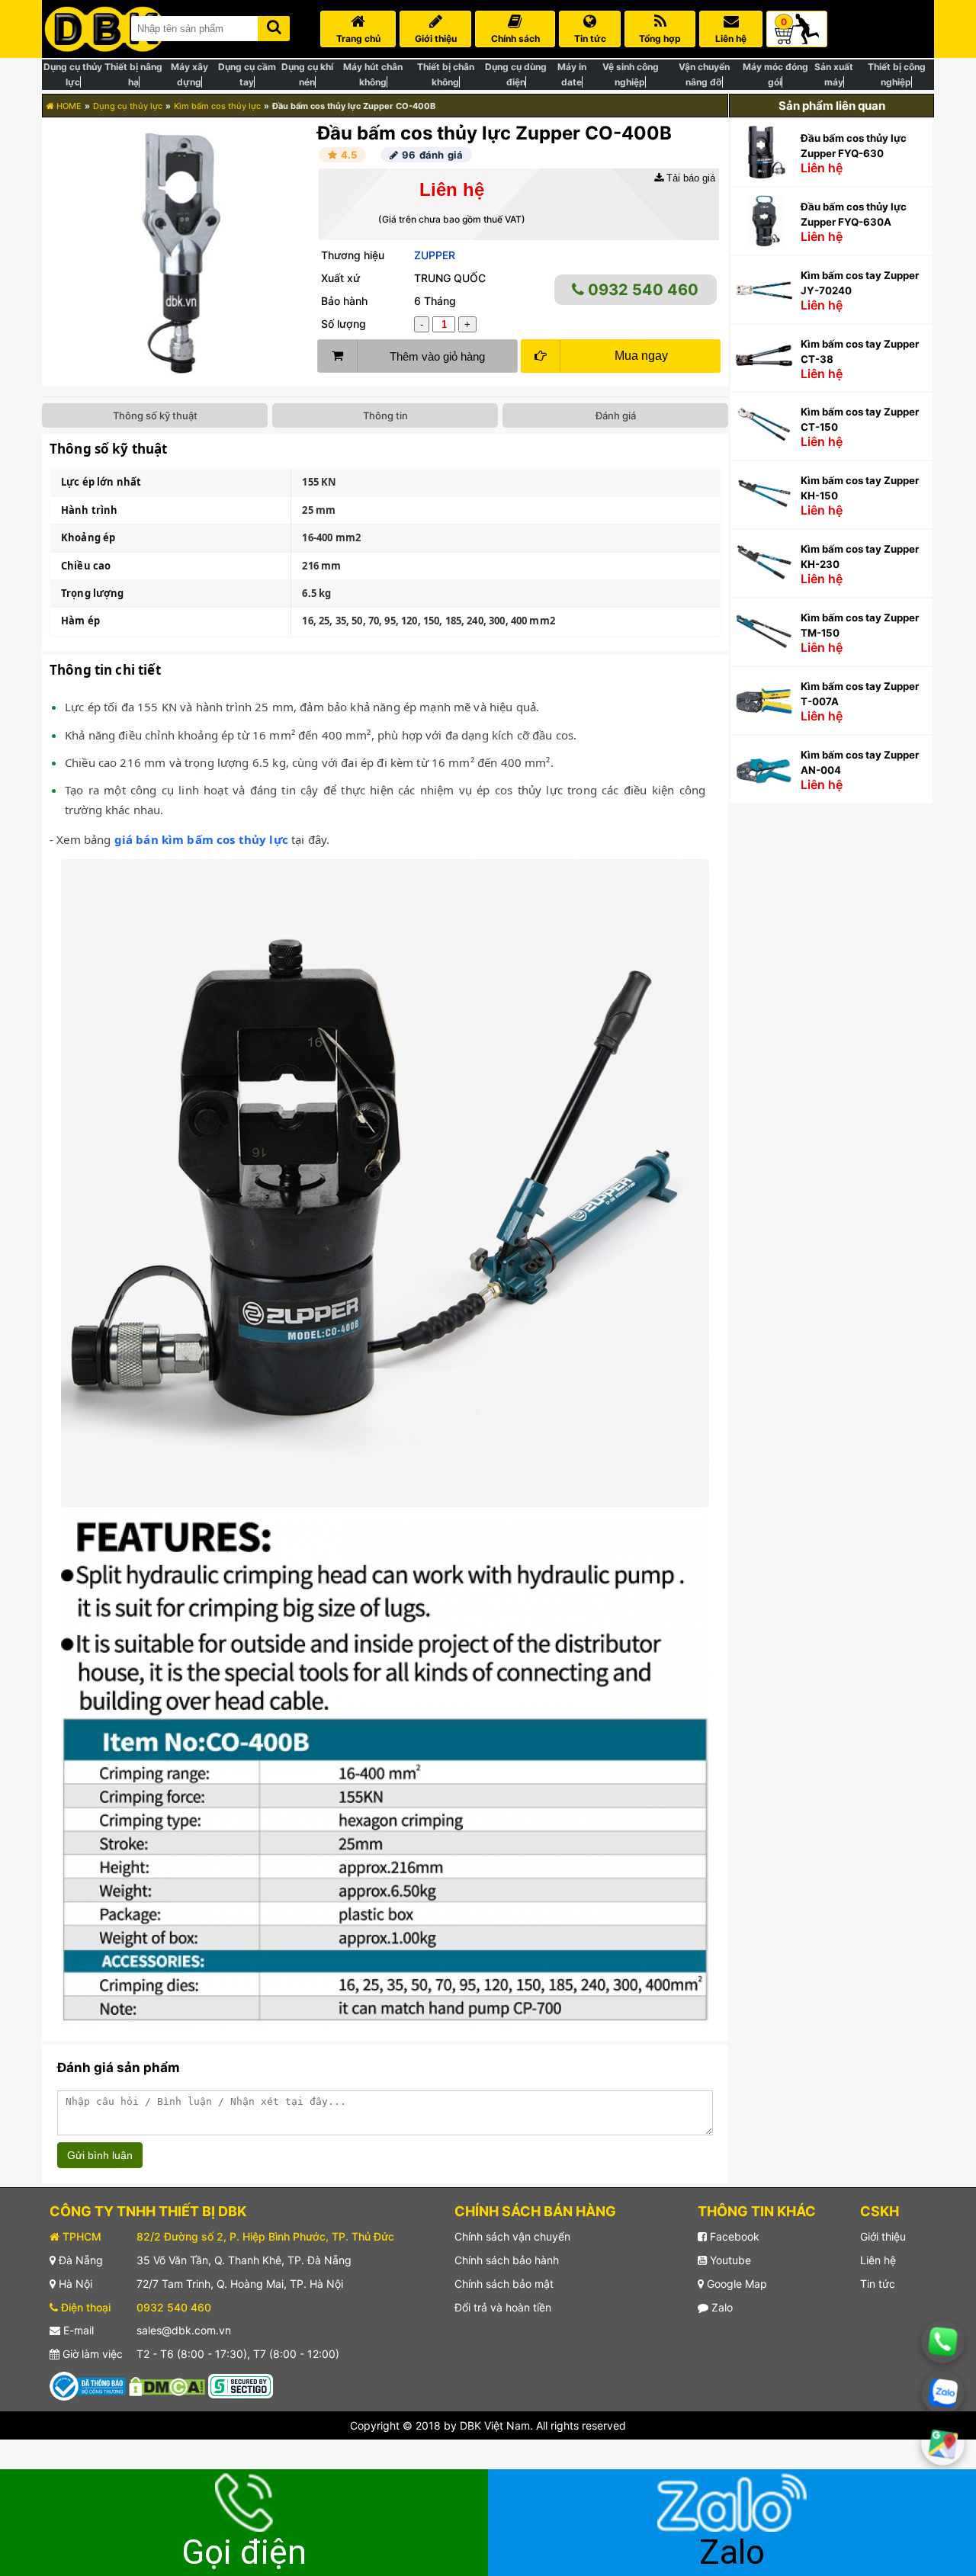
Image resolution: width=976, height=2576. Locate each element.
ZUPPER (435, 255)
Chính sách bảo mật (504, 2284)
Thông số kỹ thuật (155, 415)
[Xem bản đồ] (943, 2444)
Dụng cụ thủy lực (128, 106)
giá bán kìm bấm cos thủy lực (201, 839)
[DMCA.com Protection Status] (167, 2385)
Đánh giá (616, 415)
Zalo (721, 2307)
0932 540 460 (641, 290)
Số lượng (344, 324)
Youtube (729, 2260)
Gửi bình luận (100, 2155)
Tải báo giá (689, 178)
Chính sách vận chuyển (512, 2236)
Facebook (733, 2236)
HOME (68, 106)
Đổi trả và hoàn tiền (503, 2307)
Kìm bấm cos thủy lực (217, 106)
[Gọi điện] (943, 2342)
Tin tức (878, 2284)
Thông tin (385, 415)
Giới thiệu (883, 2236)
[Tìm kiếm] (274, 26)
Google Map (735, 2284)
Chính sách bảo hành (507, 2260)
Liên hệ (878, 2260)
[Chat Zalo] (943, 2393)
